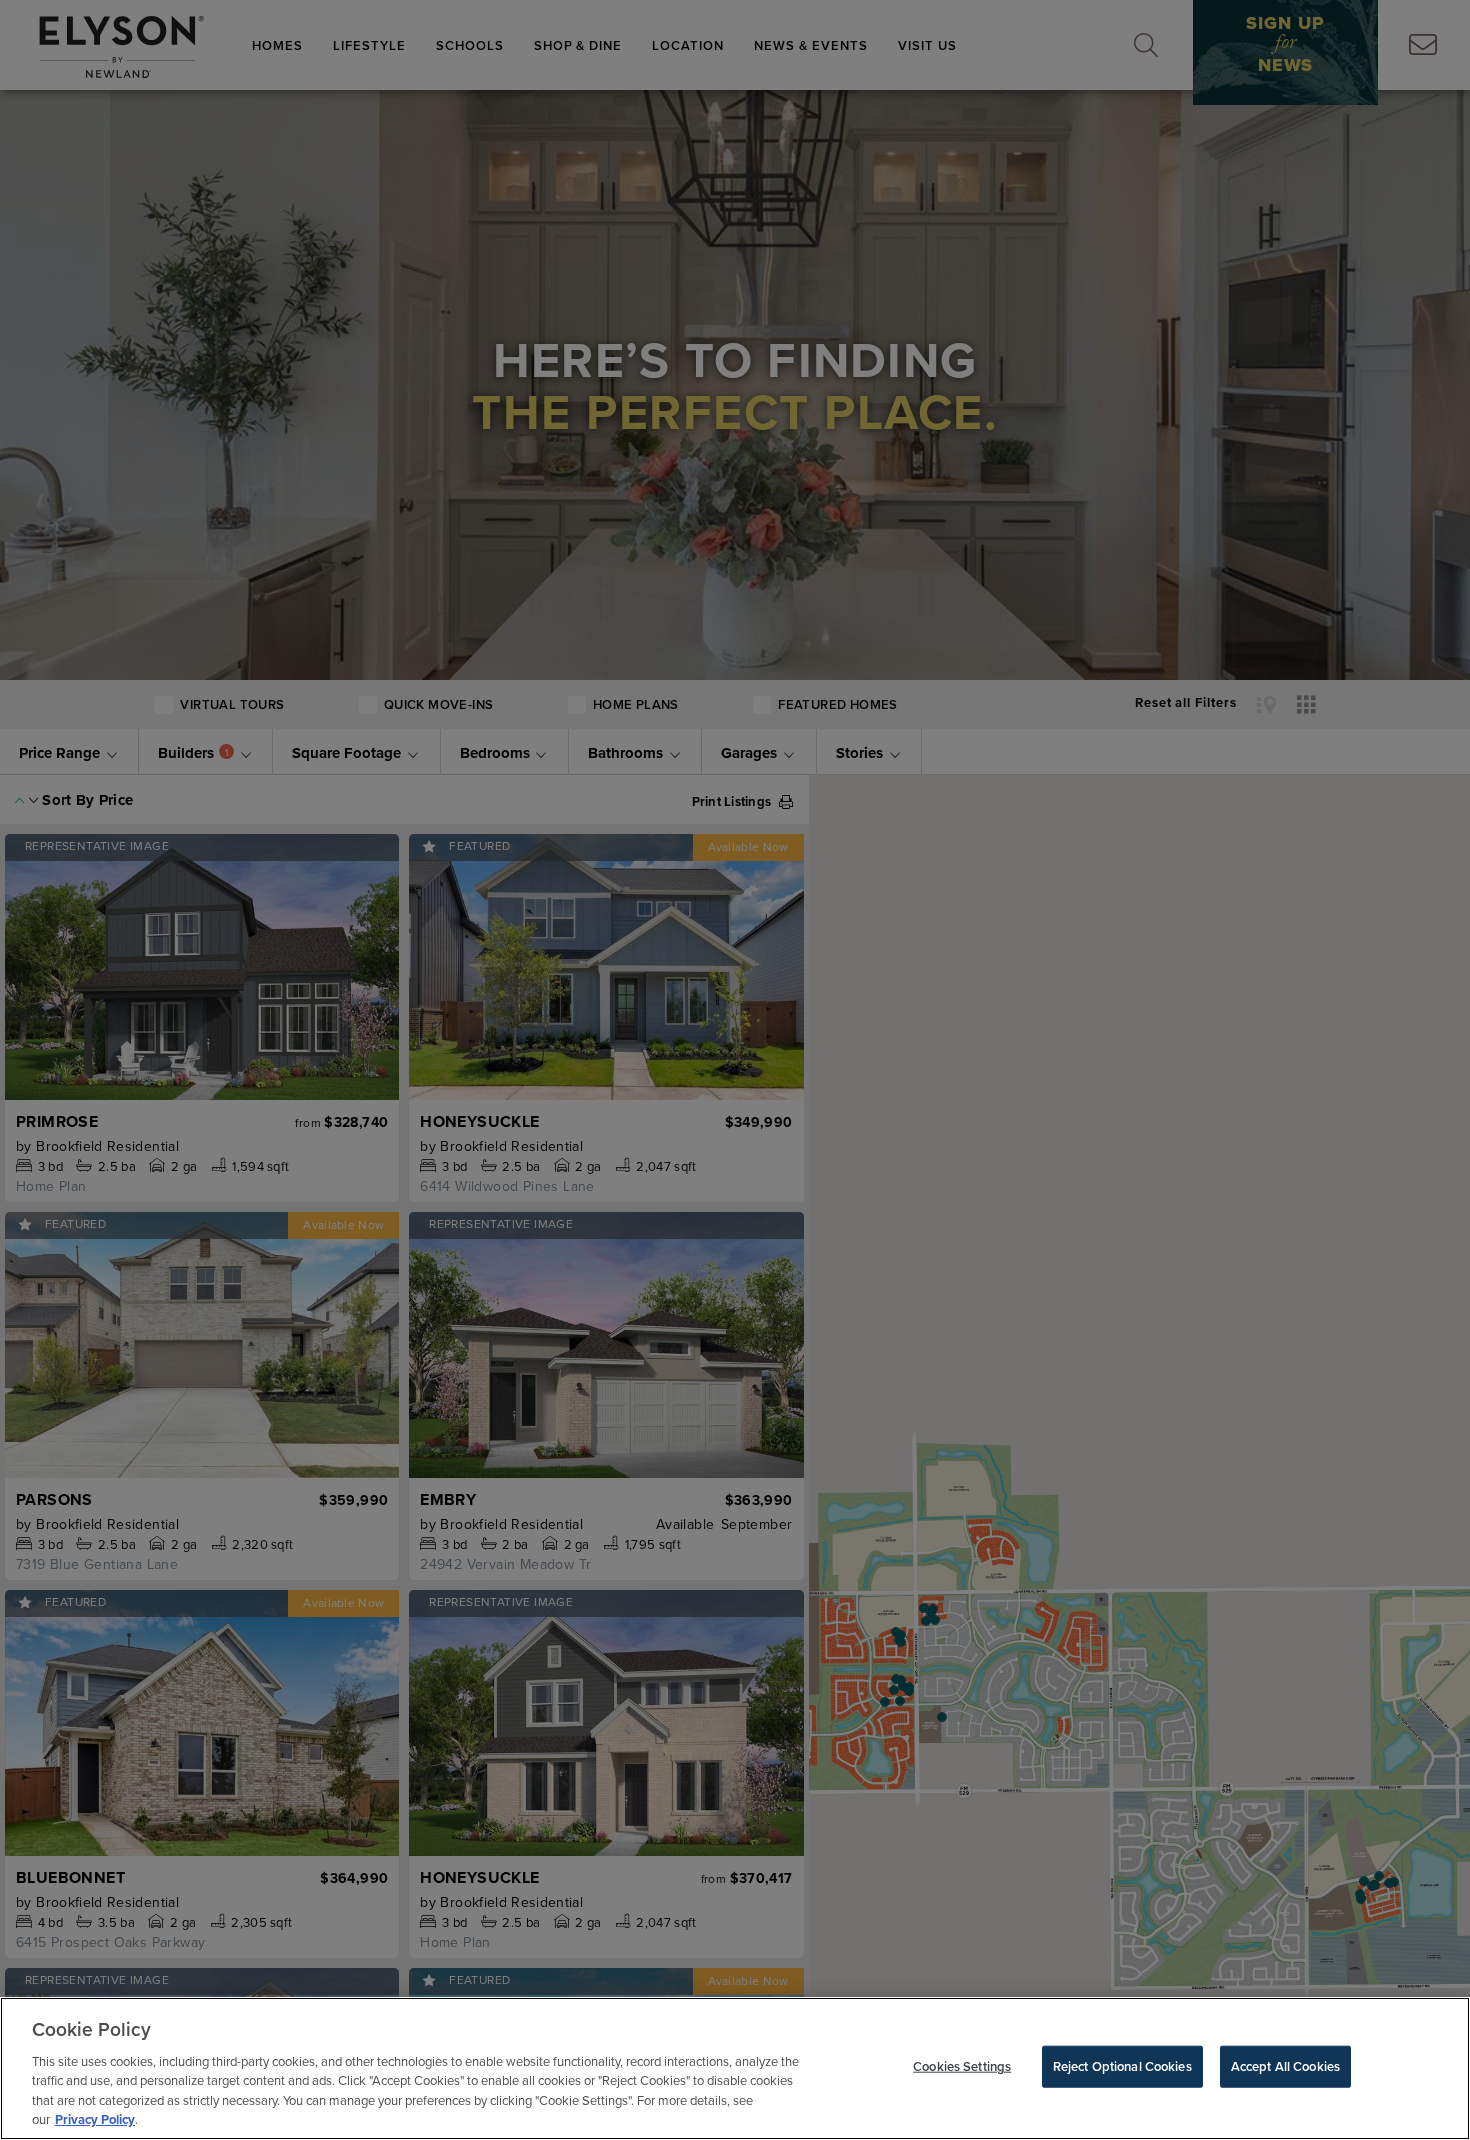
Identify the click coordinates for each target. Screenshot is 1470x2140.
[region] (735, 2068)
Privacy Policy (95, 2119)
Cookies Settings (962, 2066)
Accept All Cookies (1285, 2066)
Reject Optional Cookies (1122, 2066)
